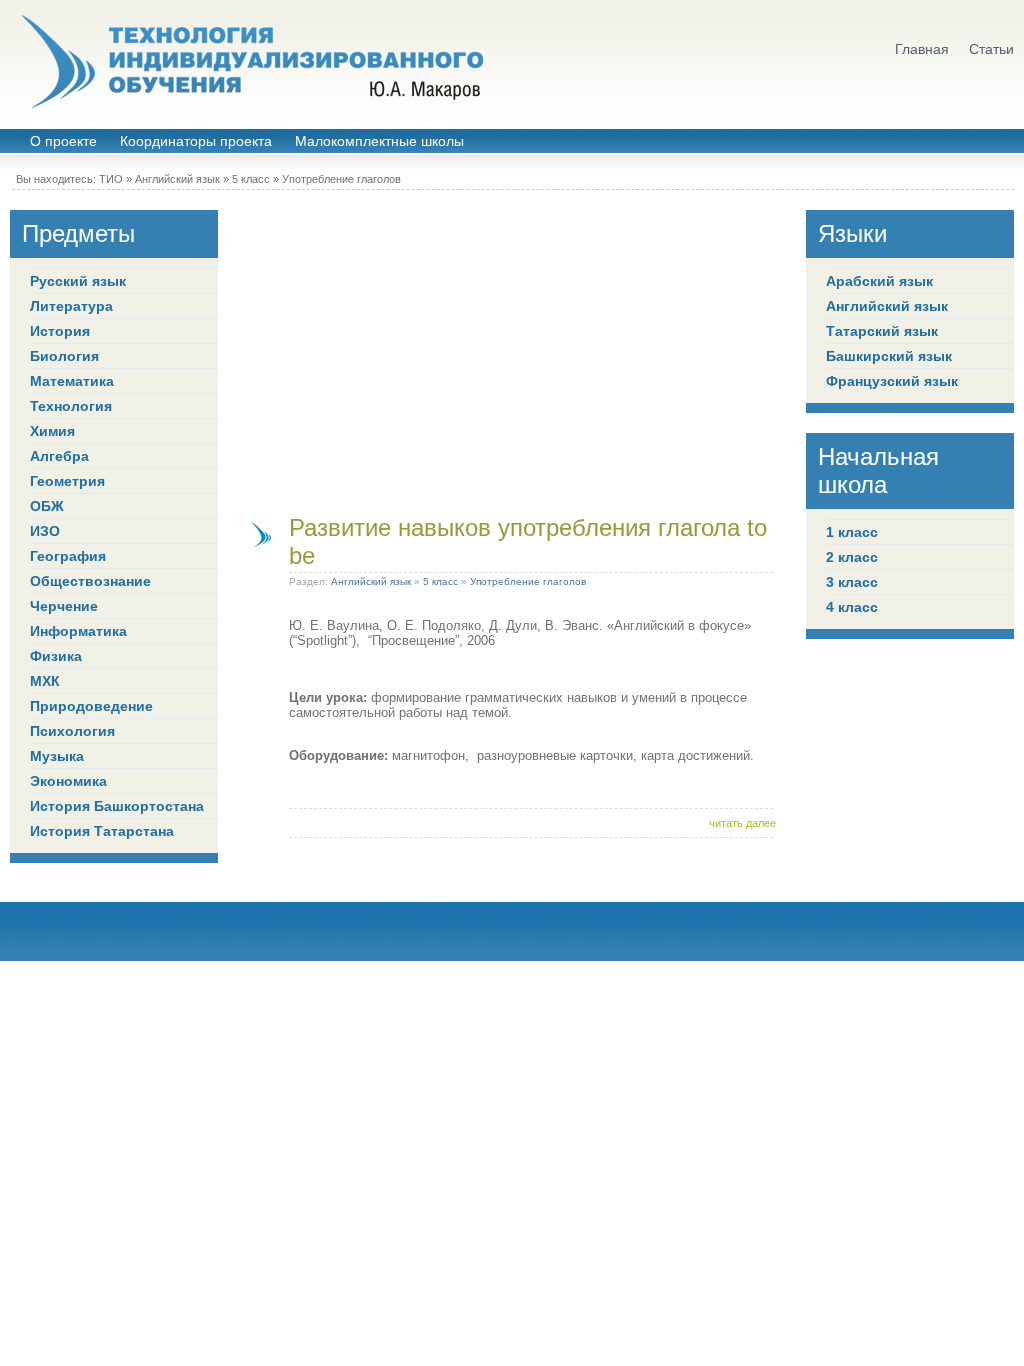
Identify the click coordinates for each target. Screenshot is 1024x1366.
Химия (52, 431)
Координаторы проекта (196, 141)
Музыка (57, 756)
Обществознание (90, 581)
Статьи (991, 49)
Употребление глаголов (341, 179)
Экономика (68, 781)
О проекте (63, 141)
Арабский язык (879, 281)
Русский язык (78, 281)
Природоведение (91, 706)
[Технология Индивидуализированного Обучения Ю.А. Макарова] (250, 62)
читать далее (742, 823)
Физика (56, 656)
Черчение (64, 606)
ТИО (111, 179)
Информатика (78, 631)
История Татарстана (102, 831)
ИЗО (45, 531)
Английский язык (177, 179)
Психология (72, 731)
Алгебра (59, 456)
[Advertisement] (512, 350)
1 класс (852, 532)
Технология (71, 406)
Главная (922, 49)
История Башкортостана (117, 806)
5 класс (251, 179)
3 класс (852, 582)
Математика (72, 381)
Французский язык (892, 381)
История (60, 331)
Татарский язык (882, 331)
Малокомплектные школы (379, 141)
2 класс (852, 557)
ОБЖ (47, 506)
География (68, 556)
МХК (45, 681)
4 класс (852, 607)
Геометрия (67, 481)
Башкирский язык (889, 356)
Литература (71, 306)
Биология (64, 356)
